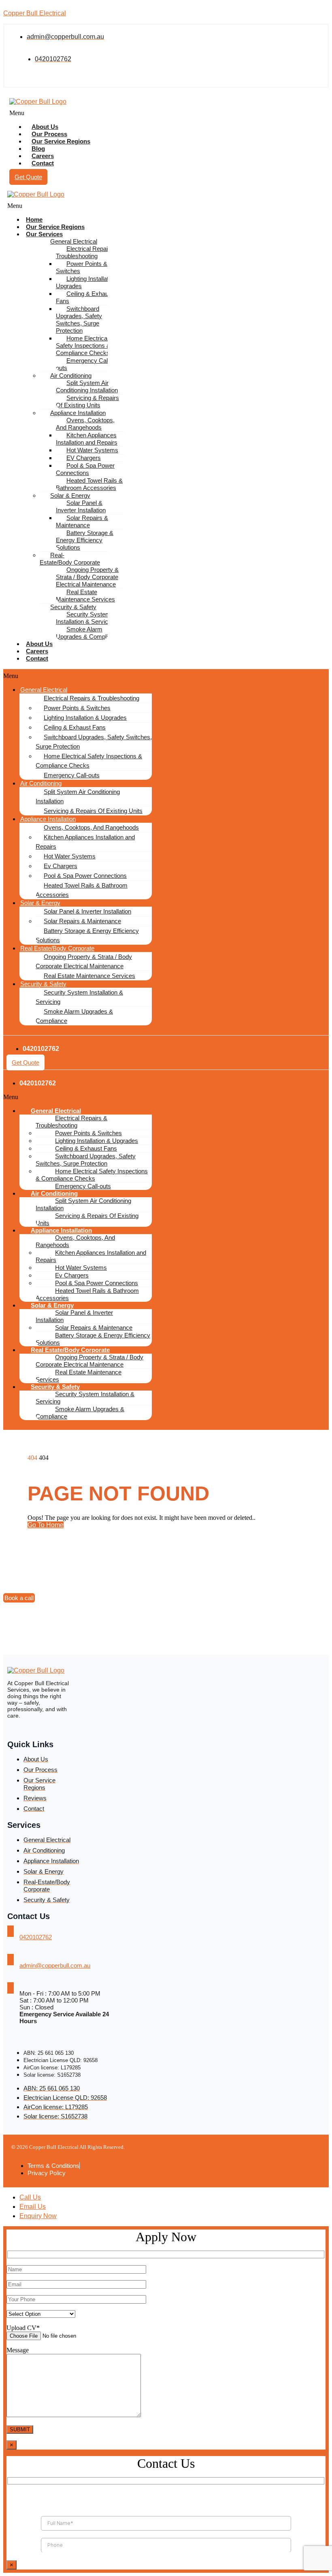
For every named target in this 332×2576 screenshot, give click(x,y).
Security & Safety (73, 607)
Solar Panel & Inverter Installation (81, 506)
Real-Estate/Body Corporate (70, 559)
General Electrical (74, 241)
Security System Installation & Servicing (86, 618)
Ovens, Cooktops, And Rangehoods (85, 424)
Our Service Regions (61, 141)
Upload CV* (23, 2328)
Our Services (44, 234)
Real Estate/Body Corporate (57, 948)
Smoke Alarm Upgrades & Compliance (88, 633)
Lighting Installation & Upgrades (89, 282)
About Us (39, 644)
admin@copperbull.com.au (55, 1965)
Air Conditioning (71, 375)
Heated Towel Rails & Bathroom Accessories (89, 484)
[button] (103, 113)
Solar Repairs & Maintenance (82, 521)
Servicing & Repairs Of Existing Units (87, 401)
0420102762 (36, 1937)
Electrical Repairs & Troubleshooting (87, 252)
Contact (43, 163)
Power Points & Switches (82, 267)
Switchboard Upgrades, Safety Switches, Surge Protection (79, 320)
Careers (37, 651)
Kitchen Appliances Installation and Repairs (87, 439)
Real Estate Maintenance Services (85, 596)
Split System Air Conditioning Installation (87, 386)
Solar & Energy (70, 495)
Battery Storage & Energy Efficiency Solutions (85, 540)
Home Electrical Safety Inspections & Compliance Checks (83, 346)
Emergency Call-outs (83, 364)
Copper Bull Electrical (35, 13)
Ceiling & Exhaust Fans (85, 297)
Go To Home (46, 1525)
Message (18, 2350)
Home (34, 219)
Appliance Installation (78, 413)
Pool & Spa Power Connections (85, 469)
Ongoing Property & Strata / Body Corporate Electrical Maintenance (87, 577)
